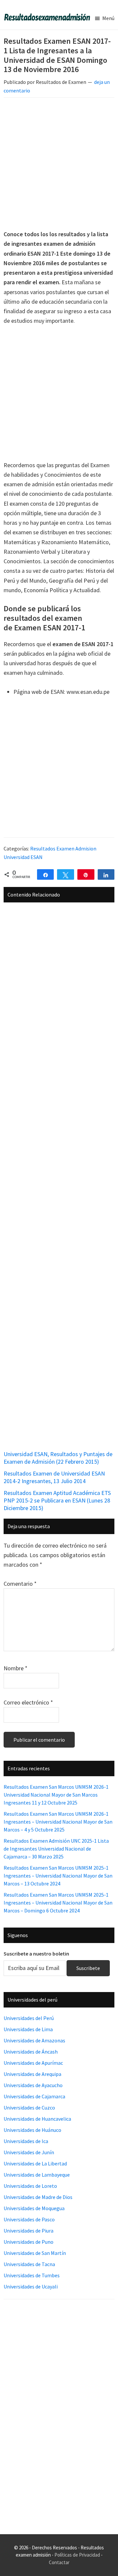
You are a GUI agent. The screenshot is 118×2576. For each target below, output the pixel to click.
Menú (108, 18)
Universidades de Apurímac (33, 2063)
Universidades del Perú (29, 2018)
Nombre (16, 1668)
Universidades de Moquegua (34, 2208)
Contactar (59, 2562)
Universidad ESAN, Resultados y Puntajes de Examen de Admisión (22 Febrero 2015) (58, 1458)
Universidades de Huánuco (32, 2130)
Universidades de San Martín (35, 2253)
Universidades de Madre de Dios (38, 2197)
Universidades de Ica (26, 2141)
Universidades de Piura (29, 2231)
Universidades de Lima (28, 2029)
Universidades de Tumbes (32, 2275)
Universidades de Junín (29, 2152)
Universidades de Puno (29, 2242)
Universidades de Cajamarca (34, 2096)
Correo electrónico (28, 1702)
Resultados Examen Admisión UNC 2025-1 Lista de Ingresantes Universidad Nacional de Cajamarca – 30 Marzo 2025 (56, 1849)
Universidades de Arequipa (32, 2074)
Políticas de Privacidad (77, 2555)
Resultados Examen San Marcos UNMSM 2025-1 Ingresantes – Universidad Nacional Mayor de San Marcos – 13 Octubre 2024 (58, 1876)
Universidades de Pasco (29, 2219)
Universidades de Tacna (29, 2264)
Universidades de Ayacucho (33, 2085)
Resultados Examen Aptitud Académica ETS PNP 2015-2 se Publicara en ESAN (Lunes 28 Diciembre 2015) (57, 1501)
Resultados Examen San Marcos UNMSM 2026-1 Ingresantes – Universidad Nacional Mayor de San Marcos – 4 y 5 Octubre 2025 (58, 1822)
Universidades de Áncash (31, 2052)
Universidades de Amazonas (34, 2040)
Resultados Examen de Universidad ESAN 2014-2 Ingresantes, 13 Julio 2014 (54, 1477)
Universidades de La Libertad (35, 2163)
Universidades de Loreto (30, 2186)
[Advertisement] (59, 165)
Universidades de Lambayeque (37, 2175)
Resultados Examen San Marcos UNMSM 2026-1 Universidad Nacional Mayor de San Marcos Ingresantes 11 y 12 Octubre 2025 (56, 1795)
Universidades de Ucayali (31, 2286)
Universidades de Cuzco (29, 2108)
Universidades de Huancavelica (37, 2119)
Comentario (20, 1584)
